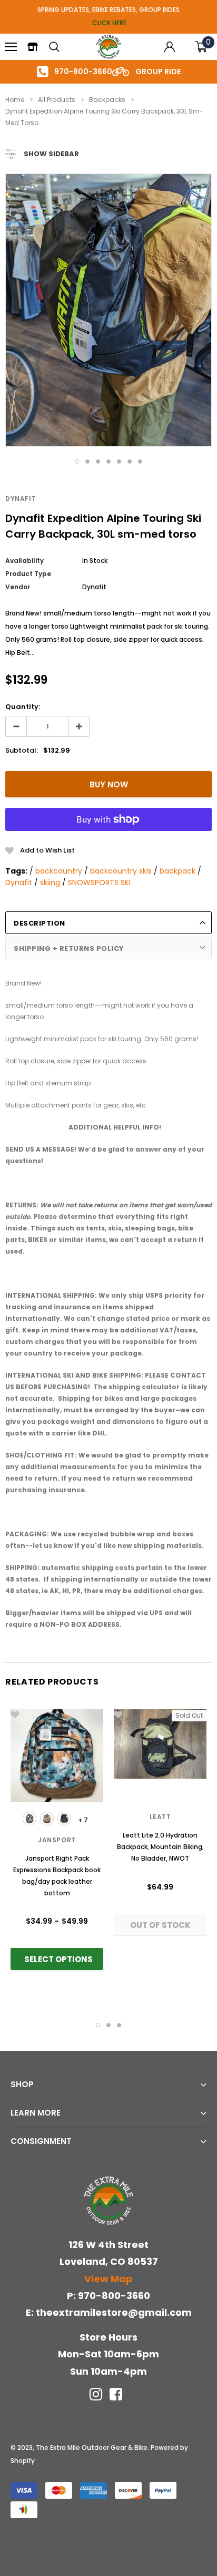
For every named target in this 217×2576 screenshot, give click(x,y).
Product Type (28, 574)
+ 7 (83, 1820)
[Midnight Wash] (64, 1819)
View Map (108, 2279)
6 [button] (130, 461)
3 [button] (98, 461)
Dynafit (21, 499)
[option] (108, 310)
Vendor (18, 587)
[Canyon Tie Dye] (29, 1819)
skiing (50, 882)
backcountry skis (121, 871)
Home (15, 100)
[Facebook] (116, 2394)
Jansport (57, 1840)
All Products (57, 100)
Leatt (160, 1817)
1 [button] (77, 461)
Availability (24, 561)
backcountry (59, 871)
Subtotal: (22, 750)
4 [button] (108, 461)
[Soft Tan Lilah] (47, 1819)
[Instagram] (96, 2394)
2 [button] (87, 461)
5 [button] (119, 461)
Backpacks (107, 100)
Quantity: (23, 707)
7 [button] (140, 461)
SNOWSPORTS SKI (99, 882)
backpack (177, 871)
